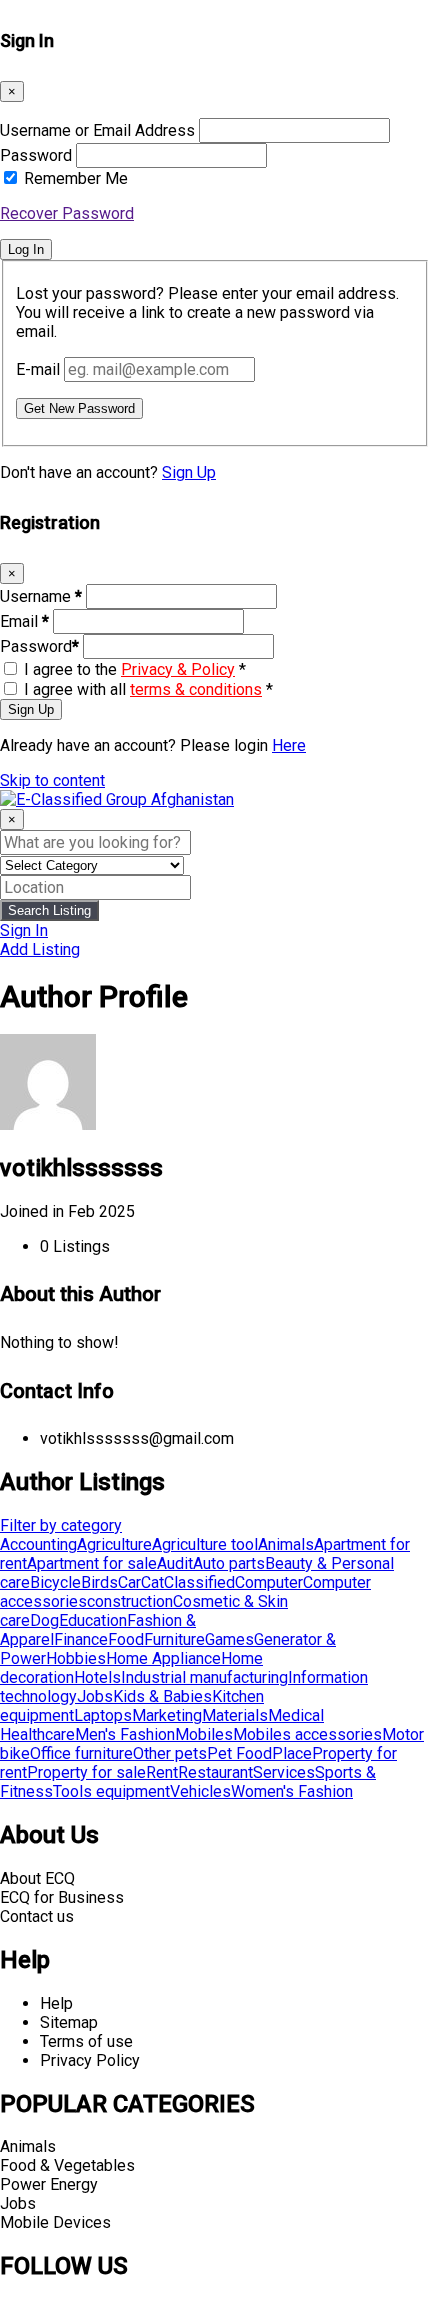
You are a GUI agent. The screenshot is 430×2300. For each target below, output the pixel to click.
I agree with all (148, 689)
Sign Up (189, 472)
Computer (269, 1582)
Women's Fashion (292, 1791)
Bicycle (55, 1582)
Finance (81, 1639)
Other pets (170, 1753)
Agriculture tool (205, 1544)
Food (126, 1639)
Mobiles (204, 1734)
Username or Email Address (97, 130)
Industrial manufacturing (204, 1677)
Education (93, 1620)
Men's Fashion (125, 1734)
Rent (162, 1772)
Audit (175, 1563)
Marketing (167, 1715)
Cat (152, 1582)
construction (130, 1601)
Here (289, 745)
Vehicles (200, 1791)
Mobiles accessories (307, 1734)
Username (41, 596)
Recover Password (67, 213)
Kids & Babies (162, 1696)
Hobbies (76, 1658)
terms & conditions (196, 689)
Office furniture (81, 1753)
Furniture (174, 1639)
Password (36, 155)
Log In (26, 249)
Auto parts (229, 1563)
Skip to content (52, 780)
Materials (235, 1715)
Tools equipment (111, 1791)
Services (284, 1772)
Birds (99, 1582)
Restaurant (215, 1772)
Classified (199, 1582)
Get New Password (79, 408)
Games (229, 1639)
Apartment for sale (92, 1563)
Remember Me (76, 178)
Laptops (103, 1715)
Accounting (38, 1544)
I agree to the (135, 669)
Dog (44, 1620)
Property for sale (86, 1772)
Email (24, 621)
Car (129, 1582)
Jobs (95, 1696)
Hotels (97, 1677)
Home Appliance (163, 1658)
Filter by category (61, 1525)
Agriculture (114, 1544)
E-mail (38, 369)
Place (292, 1753)
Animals (286, 1544)
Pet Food (239, 1753)
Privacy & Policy (178, 669)
